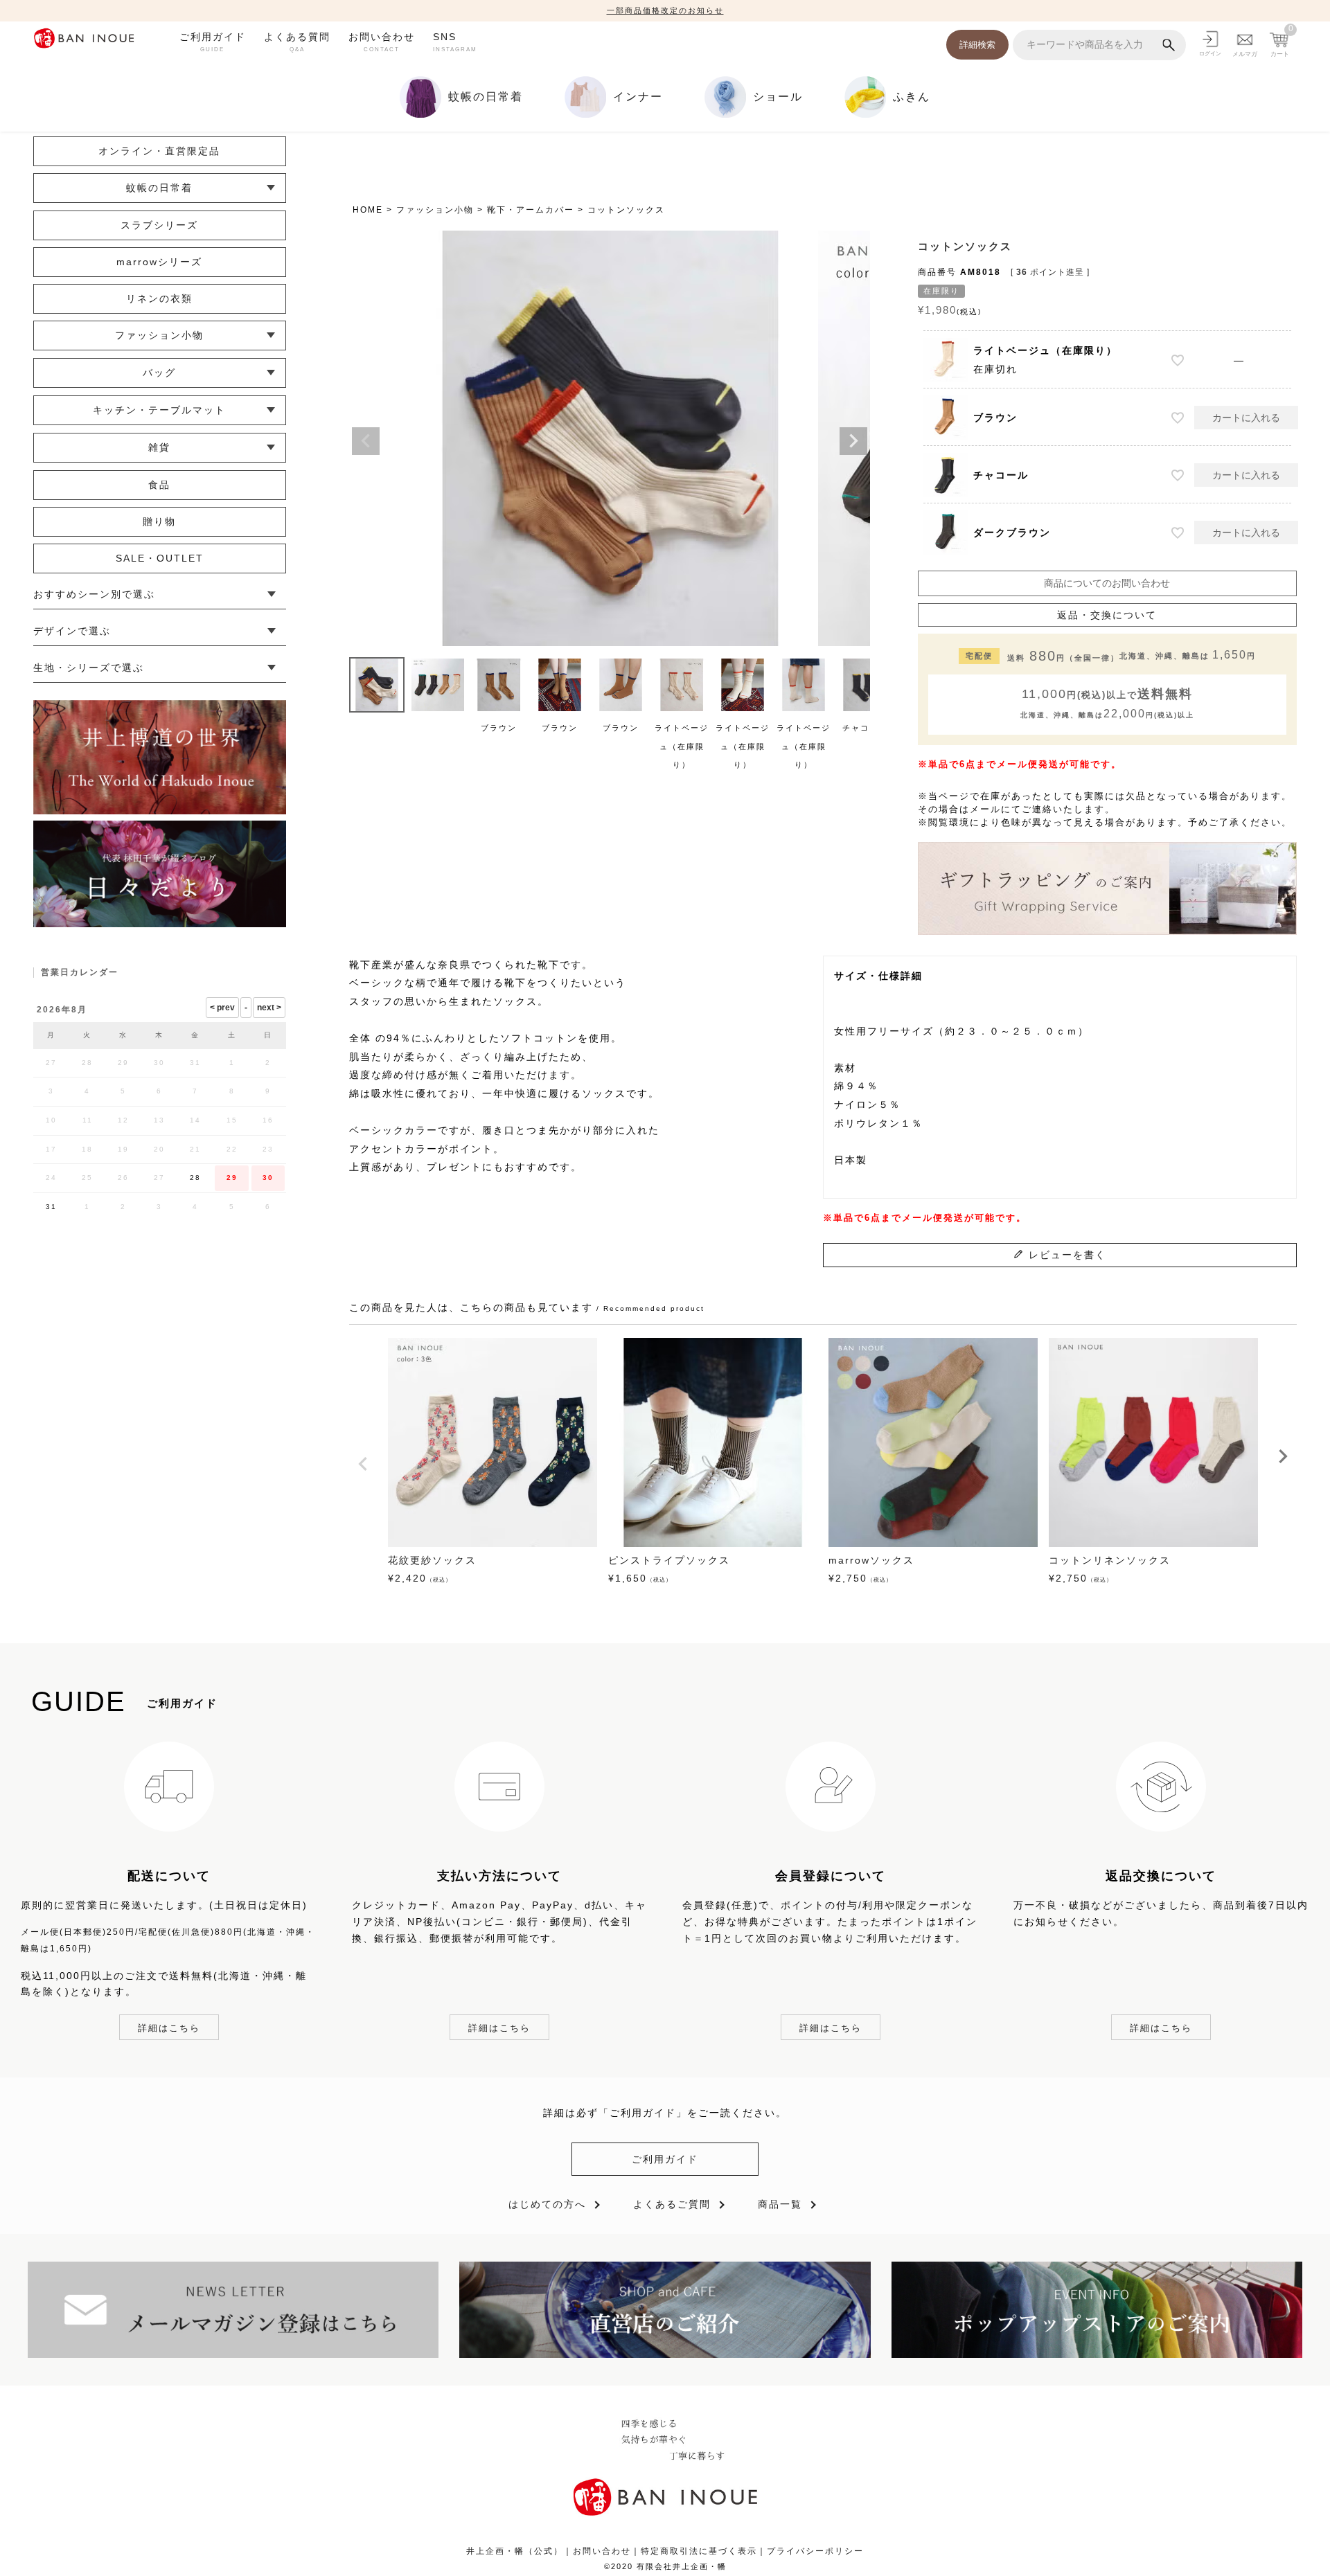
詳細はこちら (169, 2028)
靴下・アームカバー (531, 210)
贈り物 (159, 521)
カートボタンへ (858, 2532)
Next (853, 441)
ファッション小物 (435, 210)
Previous (366, 441)
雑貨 (159, 447)
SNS (455, 42)
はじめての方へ (547, 2204)
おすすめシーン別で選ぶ (94, 594)
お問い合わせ (382, 42)
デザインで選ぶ (72, 631)
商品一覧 (780, 2204)
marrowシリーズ (159, 262)
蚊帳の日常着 (159, 188)
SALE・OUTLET (160, 558)
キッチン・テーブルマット (159, 410)
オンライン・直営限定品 (159, 151)
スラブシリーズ (159, 225)
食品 (159, 485)
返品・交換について (1107, 615)
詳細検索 (977, 45)
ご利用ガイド (213, 42)
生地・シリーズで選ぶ (89, 668)
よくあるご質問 (672, 2204)
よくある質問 (297, 42)
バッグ (159, 373)
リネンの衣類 (159, 298)
